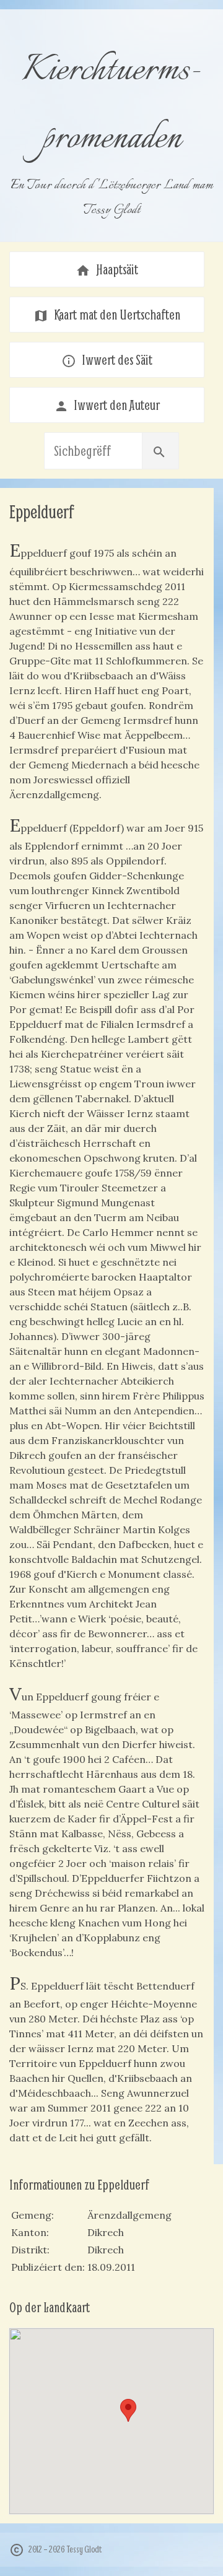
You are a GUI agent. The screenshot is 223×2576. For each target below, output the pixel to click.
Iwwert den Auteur (107, 405)
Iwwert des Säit (107, 360)
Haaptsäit (107, 269)
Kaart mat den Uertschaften (107, 315)
